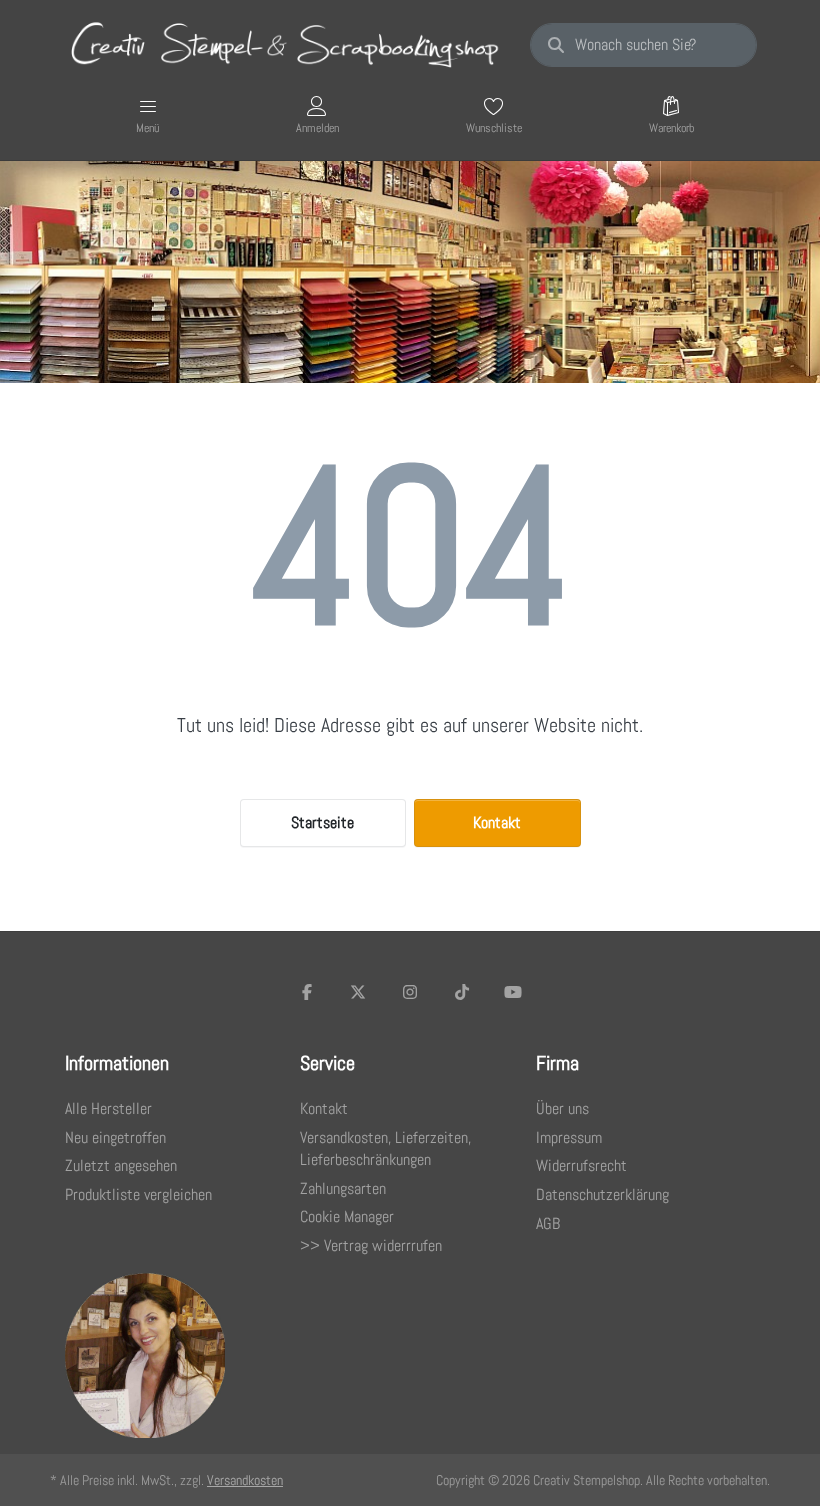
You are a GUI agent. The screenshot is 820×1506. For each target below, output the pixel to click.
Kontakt (497, 822)
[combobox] (643, 45)
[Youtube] (513, 992)
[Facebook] (307, 992)
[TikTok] (462, 992)
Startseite (322, 822)
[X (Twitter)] (359, 992)
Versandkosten (245, 1480)
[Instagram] (410, 992)
